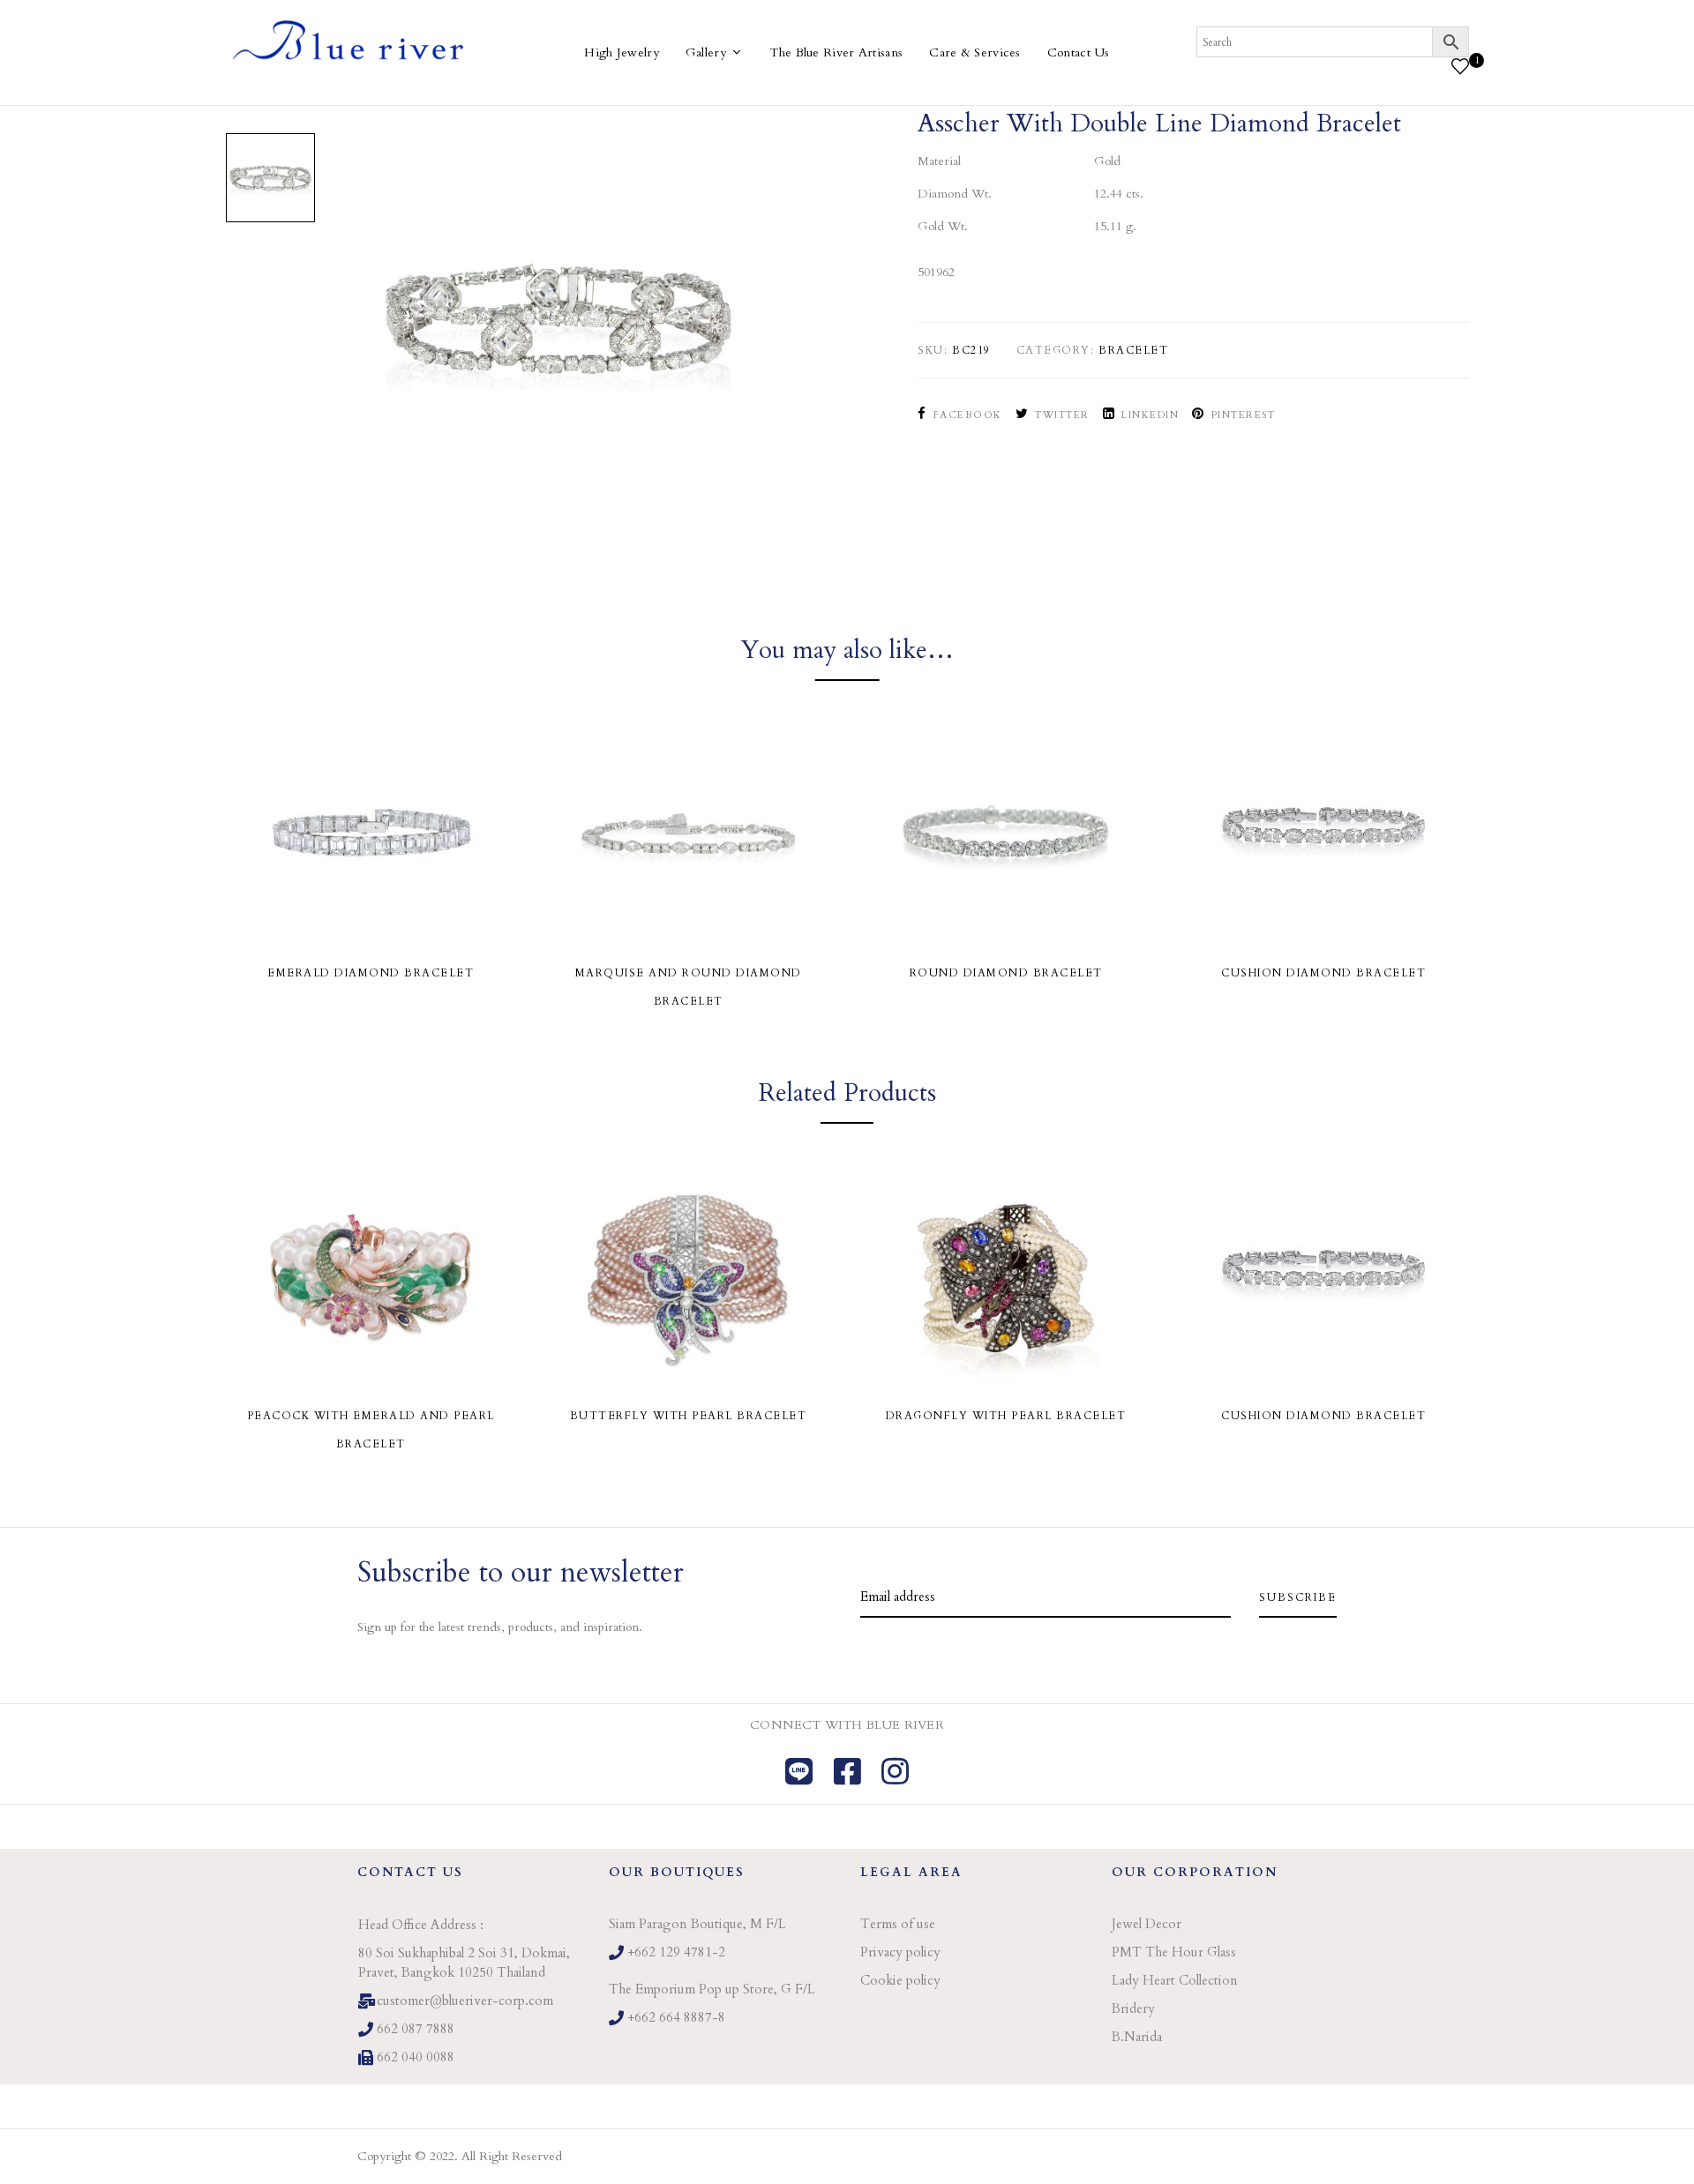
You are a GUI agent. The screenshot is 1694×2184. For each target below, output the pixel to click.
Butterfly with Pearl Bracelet (689, 1416)
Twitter (1062, 415)
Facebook (968, 415)
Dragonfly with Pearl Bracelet (1006, 1416)
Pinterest (1243, 415)
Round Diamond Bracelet (1006, 973)
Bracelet (1133, 350)
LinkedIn (1150, 415)
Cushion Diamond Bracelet (1323, 973)
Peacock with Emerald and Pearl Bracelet (371, 1430)
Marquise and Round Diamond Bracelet (689, 987)
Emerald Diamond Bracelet (371, 973)
